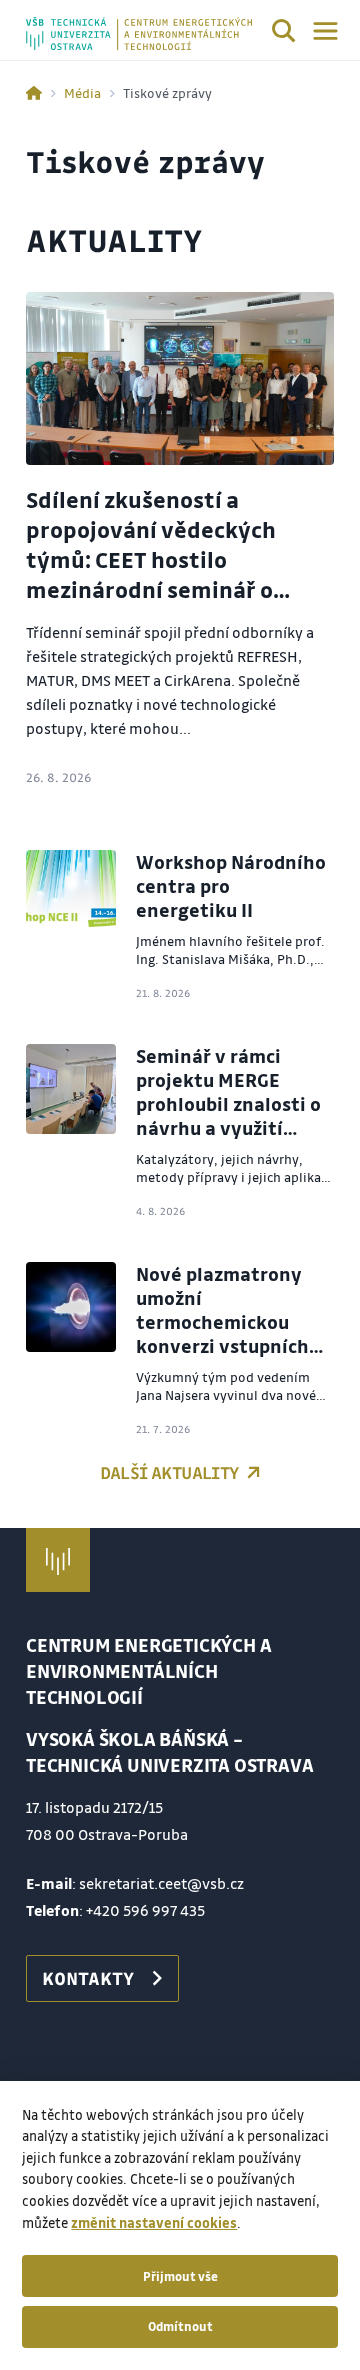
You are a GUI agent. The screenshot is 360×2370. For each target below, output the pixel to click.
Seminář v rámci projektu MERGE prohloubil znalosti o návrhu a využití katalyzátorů (228, 1104)
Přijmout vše (180, 2276)
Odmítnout (180, 2326)
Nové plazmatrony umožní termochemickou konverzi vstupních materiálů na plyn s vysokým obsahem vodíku (223, 1346)
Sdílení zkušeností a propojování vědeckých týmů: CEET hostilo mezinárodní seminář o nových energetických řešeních (151, 574)
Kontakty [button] (88, 1978)
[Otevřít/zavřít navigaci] (325, 31)
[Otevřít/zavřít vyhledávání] (284, 34)
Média (82, 92)
